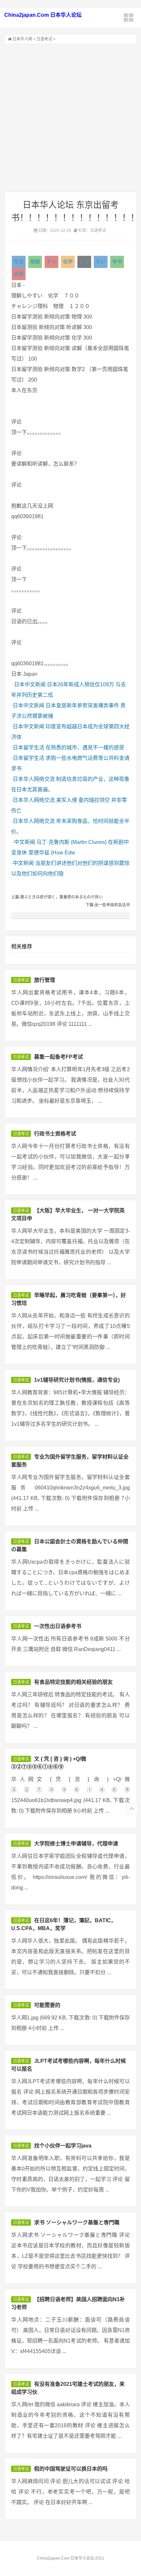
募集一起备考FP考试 (59, 1057)
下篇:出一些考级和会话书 (108, 905)
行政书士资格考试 (55, 1134)
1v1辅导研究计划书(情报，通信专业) (77, 1380)
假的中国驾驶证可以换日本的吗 (71, 2469)
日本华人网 (22, 39)
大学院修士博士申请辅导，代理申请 (76, 1844)
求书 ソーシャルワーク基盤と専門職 (77, 2223)
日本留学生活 (29, 748)
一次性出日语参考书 (58, 1626)
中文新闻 (25, 842)
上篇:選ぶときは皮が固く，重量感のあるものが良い (57, 897)
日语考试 (44, 39)
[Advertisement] (70, 118)
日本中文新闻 (30, 684)
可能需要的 (47, 2005)
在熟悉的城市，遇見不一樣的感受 (85, 748)
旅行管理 (45, 980)
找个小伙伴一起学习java (63, 2146)
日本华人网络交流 (34, 779)
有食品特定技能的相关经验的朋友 (73, 1682)
